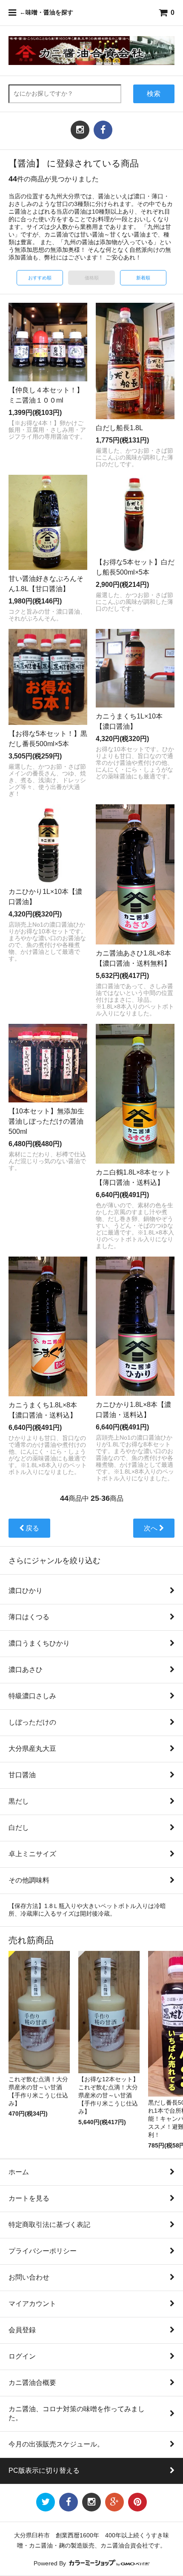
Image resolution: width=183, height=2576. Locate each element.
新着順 (143, 278)
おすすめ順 (40, 278)
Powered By (51, 2563)
